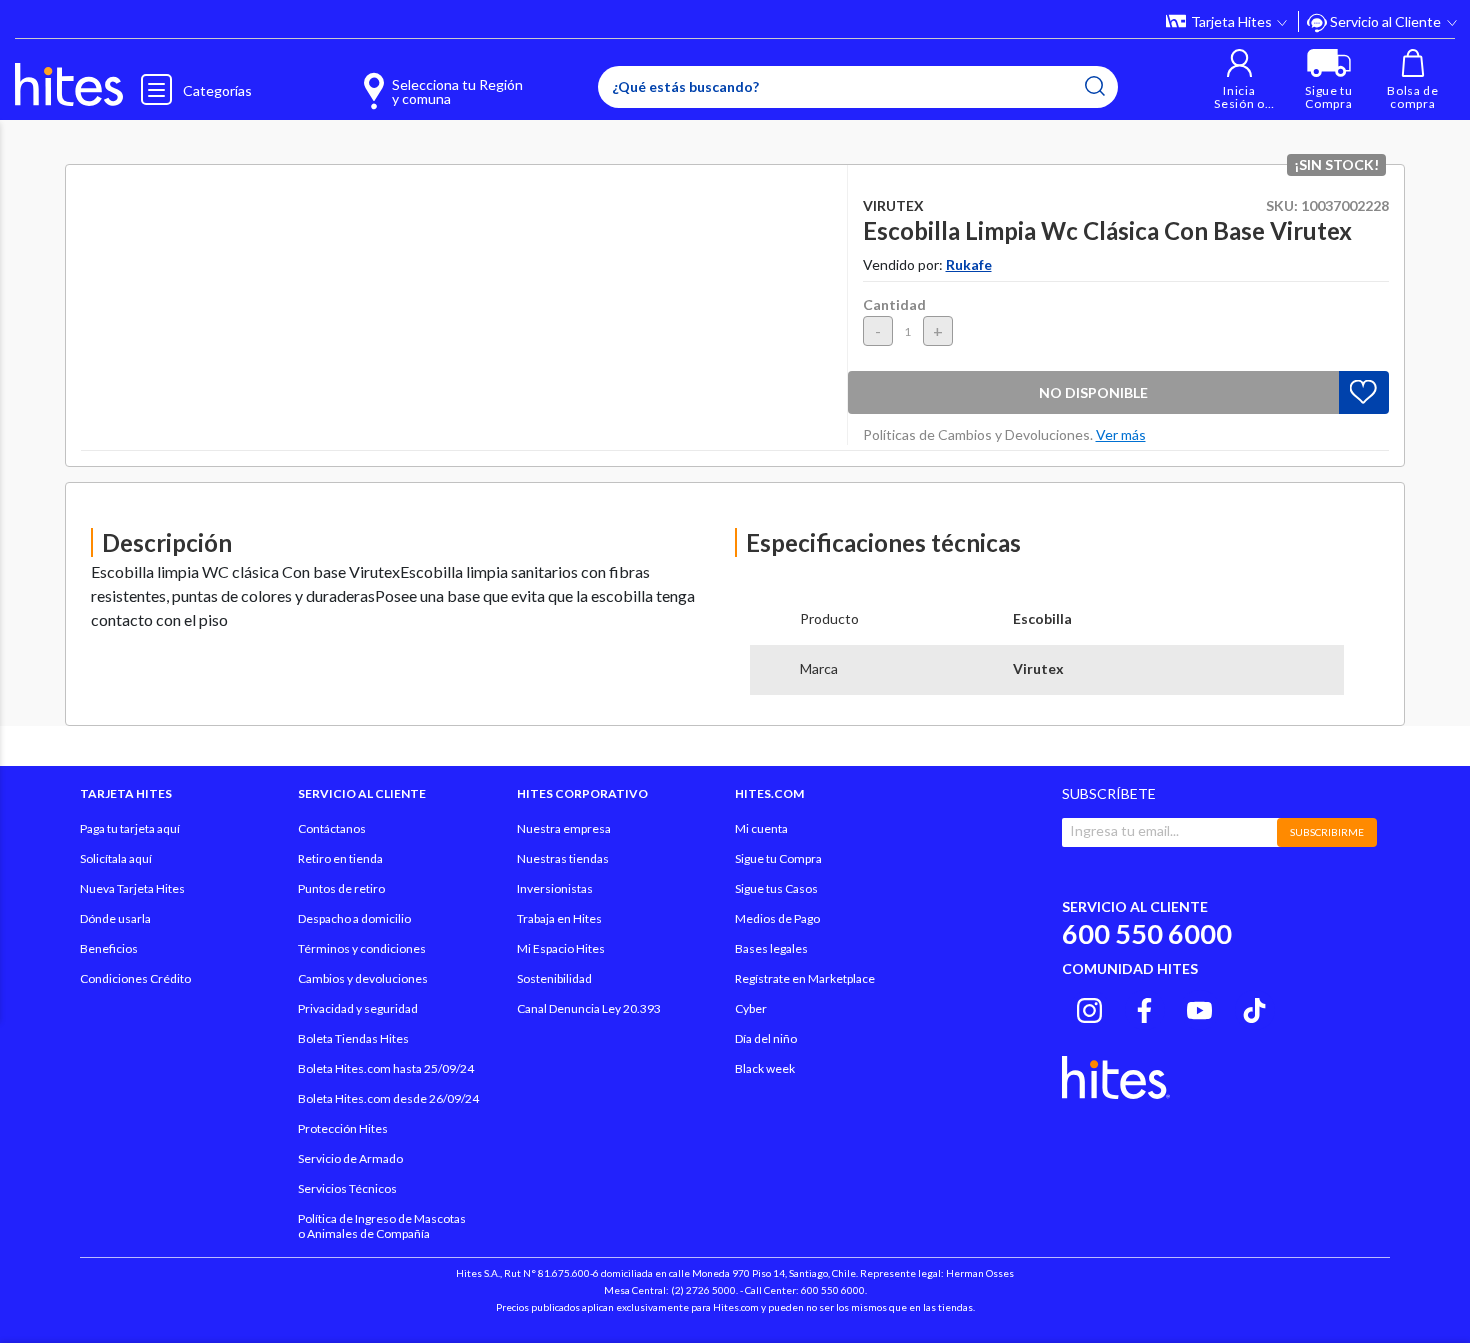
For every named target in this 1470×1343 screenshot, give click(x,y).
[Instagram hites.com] (1089, 1007)
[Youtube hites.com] (1199, 1007)
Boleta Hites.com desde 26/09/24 (388, 1098)
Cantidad (894, 304)
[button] (1239, 79)
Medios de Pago (777, 918)
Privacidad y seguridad (358, 1008)
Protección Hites (343, 1128)
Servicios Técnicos (347, 1188)
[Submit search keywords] (1095, 86)
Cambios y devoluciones (363, 978)
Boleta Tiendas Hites (353, 1038)
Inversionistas (555, 888)
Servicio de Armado (350, 1158)
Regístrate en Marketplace (805, 978)
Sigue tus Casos (776, 888)
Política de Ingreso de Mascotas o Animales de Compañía (382, 1226)
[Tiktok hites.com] (1254, 1007)
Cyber (751, 1008)
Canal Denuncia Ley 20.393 (589, 1008)
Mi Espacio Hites (561, 948)
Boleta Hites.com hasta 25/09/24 (386, 1068)
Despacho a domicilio (354, 918)
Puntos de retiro (341, 888)
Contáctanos (332, 828)
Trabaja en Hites (559, 918)
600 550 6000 (1147, 933)
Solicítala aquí (116, 858)
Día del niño (766, 1038)
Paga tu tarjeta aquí (130, 828)
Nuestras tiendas (563, 858)
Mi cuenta (761, 828)
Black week (765, 1068)
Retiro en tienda (340, 858)
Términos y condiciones (362, 948)
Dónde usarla (115, 918)
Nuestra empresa (564, 828)
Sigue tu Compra (778, 858)
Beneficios (109, 948)
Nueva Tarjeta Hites (132, 888)
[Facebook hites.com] (1144, 1007)
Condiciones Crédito (135, 978)
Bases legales (771, 948)
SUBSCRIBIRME (1327, 832)
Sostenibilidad (554, 978)
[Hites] (69, 85)
